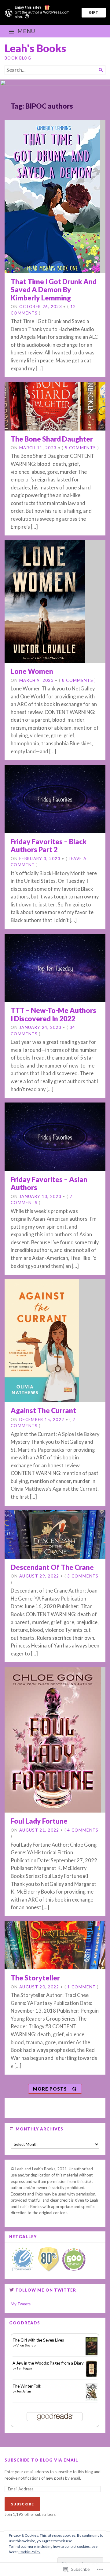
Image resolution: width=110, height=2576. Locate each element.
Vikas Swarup (26, 2345)
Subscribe (22, 2504)
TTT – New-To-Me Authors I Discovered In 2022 (53, 1014)
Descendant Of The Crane (52, 1567)
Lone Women (32, 671)
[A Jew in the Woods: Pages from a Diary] (92, 2376)
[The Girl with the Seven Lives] (92, 2354)
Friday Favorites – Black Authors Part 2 (49, 846)
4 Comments (83, 1830)
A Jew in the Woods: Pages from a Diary (48, 2363)
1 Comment (81, 1987)
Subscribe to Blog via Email (41, 2460)
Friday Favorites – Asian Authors (49, 1183)
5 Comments (80, 448)
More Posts (50, 2089)
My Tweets (21, 2304)
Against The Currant (43, 1410)
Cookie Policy (29, 2552)
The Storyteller (35, 1978)
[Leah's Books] (55, 86)
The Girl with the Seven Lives (38, 2340)
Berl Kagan (24, 2368)
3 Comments (83, 1576)
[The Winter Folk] (92, 2399)
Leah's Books (35, 48)
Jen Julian (24, 2391)
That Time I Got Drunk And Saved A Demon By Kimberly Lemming (54, 290)
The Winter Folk (27, 2386)
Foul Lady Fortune (39, 1821)
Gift (94, 12)
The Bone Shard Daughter (52, 439)
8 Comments (78, 680)
